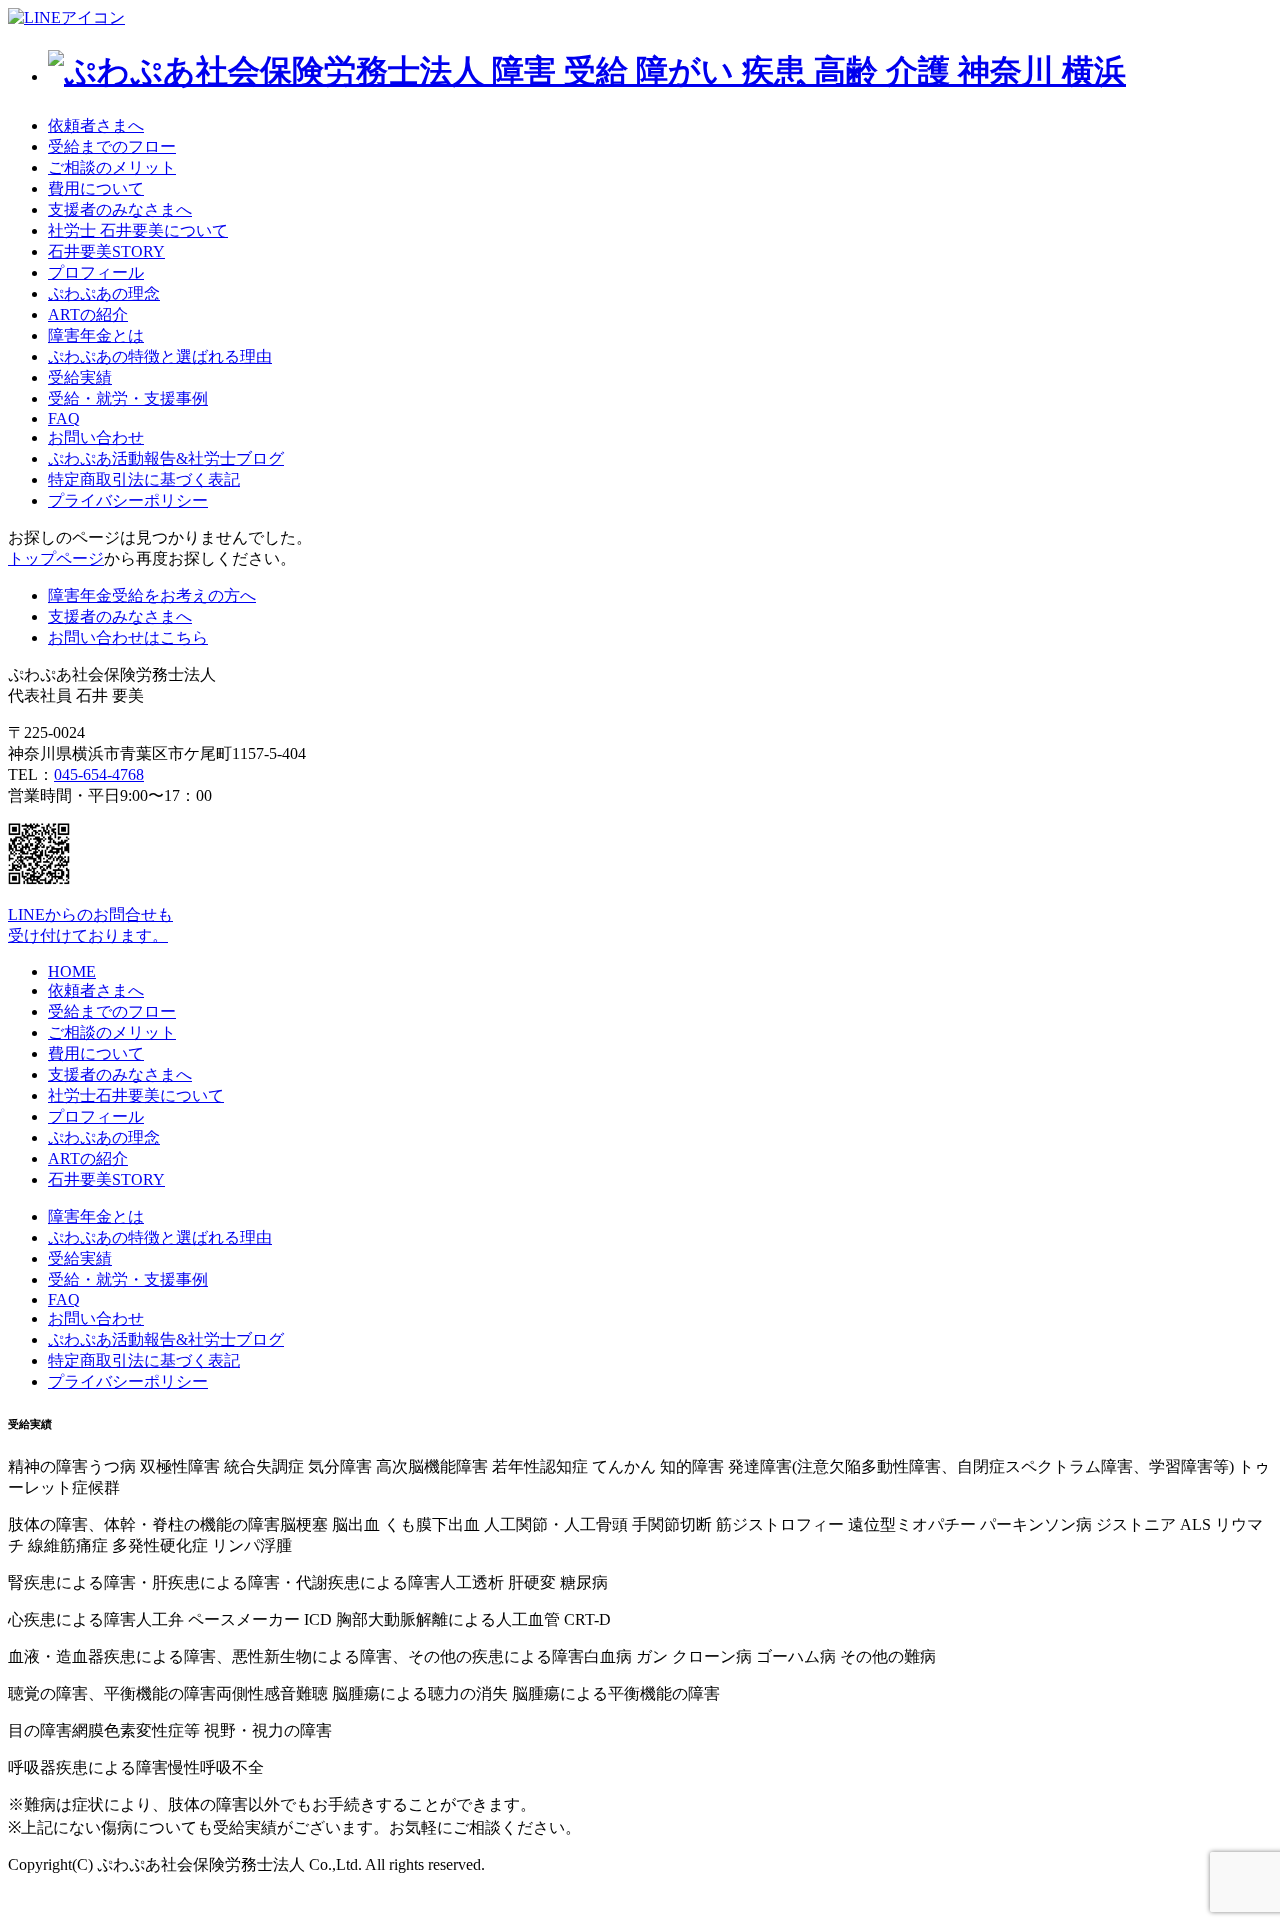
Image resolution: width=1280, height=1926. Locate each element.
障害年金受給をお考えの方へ (152, 595)
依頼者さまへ (96, 125)
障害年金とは (96, 335)
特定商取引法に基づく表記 (144, 479)
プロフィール (96, 272)
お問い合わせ (96, 437)
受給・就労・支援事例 (128, 398)
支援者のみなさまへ (120, 209)
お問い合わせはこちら (128, 637)
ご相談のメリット (112, 167)
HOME (72, 971)
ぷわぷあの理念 (104, 293)
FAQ (64, 418)
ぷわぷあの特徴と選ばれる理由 (160, 356)
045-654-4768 (99, 774)
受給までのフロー (112, 146)
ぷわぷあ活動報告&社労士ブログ (166, 458)
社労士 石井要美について (138, 230)
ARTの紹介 (88, 314)
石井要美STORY (106, 251)
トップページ (56, 558)
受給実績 (80, 377)
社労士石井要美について (136, 1095)
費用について (96, 188)
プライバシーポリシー (128, 500)
